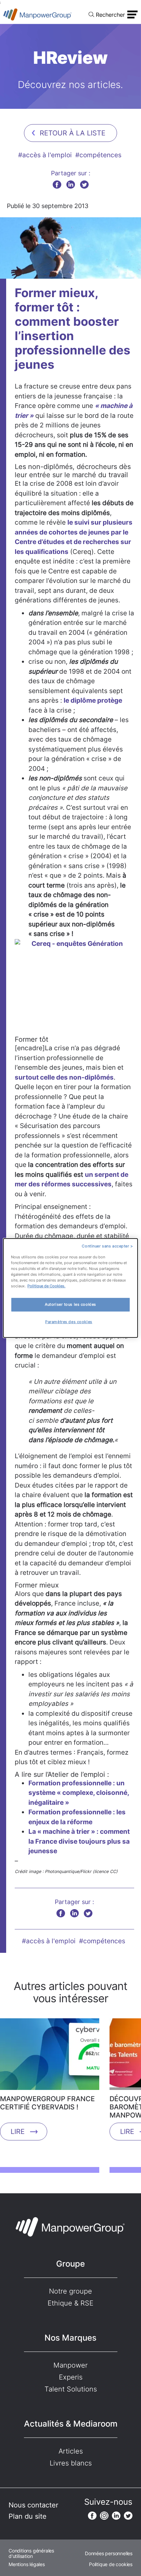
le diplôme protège (93, 700)
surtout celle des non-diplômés (64, 1077)
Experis (71, 2377)
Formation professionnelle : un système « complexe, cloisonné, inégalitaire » (79, 1793)
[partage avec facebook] (57, 184)
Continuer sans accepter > (107, 1246)
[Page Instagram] (104, 2516)
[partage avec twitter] (84, 184)
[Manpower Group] (38, 14)
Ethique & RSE (70, 2303)
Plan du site (28, 2516)
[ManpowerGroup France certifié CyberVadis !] (50, 2057)
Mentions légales (27, 2564)
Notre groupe (70, 2291)
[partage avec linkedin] (71, 184)
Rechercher (110, 15)
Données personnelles (109, 2553)
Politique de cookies (111, 2564)
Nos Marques (70, 2338)
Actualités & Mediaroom (71, 2424)
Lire (18, 2132)
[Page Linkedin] (116, 2516)
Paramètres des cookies (69, 1322)
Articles (71, 2451)
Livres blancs (71, 2463)
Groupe (70, 2264)
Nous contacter (33, 2505)
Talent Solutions (71, 2389)
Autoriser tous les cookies (70, 1304)
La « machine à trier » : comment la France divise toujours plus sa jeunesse (79, 1841)
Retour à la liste (73, 133)
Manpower (70, 2365)
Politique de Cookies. (46, 1286)
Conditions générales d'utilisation (31, 2553)
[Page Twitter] (128, 2516)
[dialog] (70, 1288)
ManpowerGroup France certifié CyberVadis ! (47, 2103)
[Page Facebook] (92, 2516)
